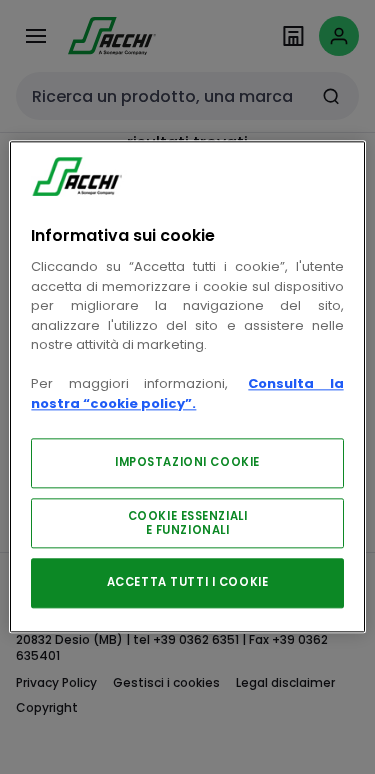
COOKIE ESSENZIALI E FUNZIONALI (188, 524)
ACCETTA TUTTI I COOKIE (188, 583)
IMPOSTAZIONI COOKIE (187, 463)
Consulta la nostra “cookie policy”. (187, 394)
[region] (187, 386)
